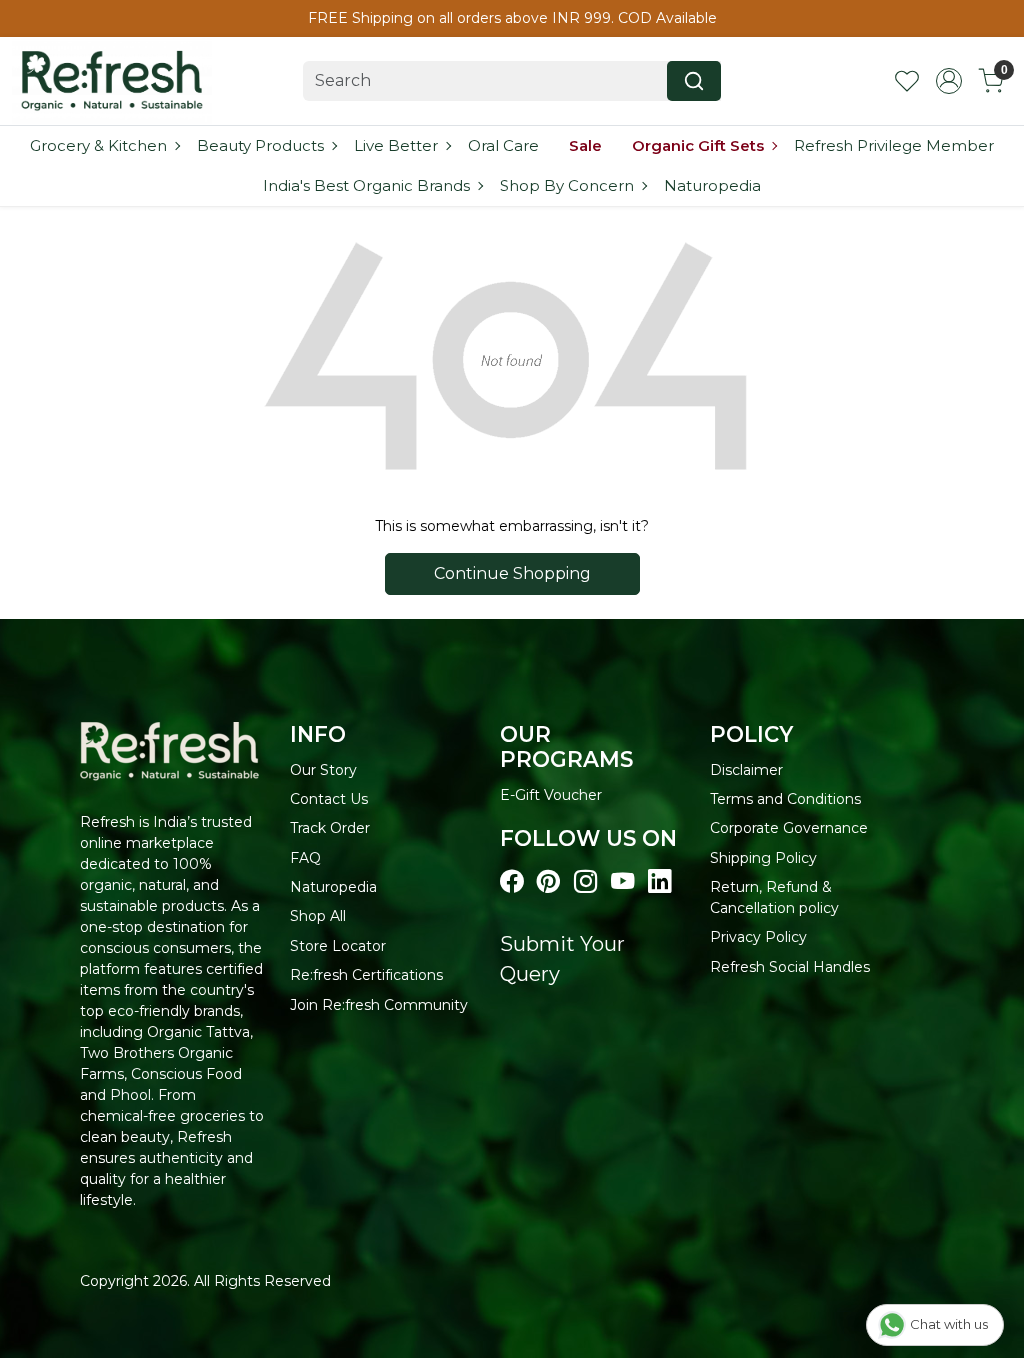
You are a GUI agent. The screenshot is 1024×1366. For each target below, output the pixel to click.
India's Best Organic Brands (366, 185)
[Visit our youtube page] (622, 882)
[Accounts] (949, 81)
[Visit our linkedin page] (659, 882)
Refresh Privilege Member (894, 145)
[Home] (112, 81)
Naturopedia (712, 185)
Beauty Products (260, 145)
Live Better (396, 145)
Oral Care (503, 145)
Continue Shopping (512, 573)
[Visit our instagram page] (585, 882)
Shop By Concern (567, 185)
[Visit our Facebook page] (511, 882)
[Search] (694, 81)
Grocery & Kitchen (98, 145)
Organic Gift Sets (698, 145)
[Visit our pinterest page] (548, 882)
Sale (585, 145)
